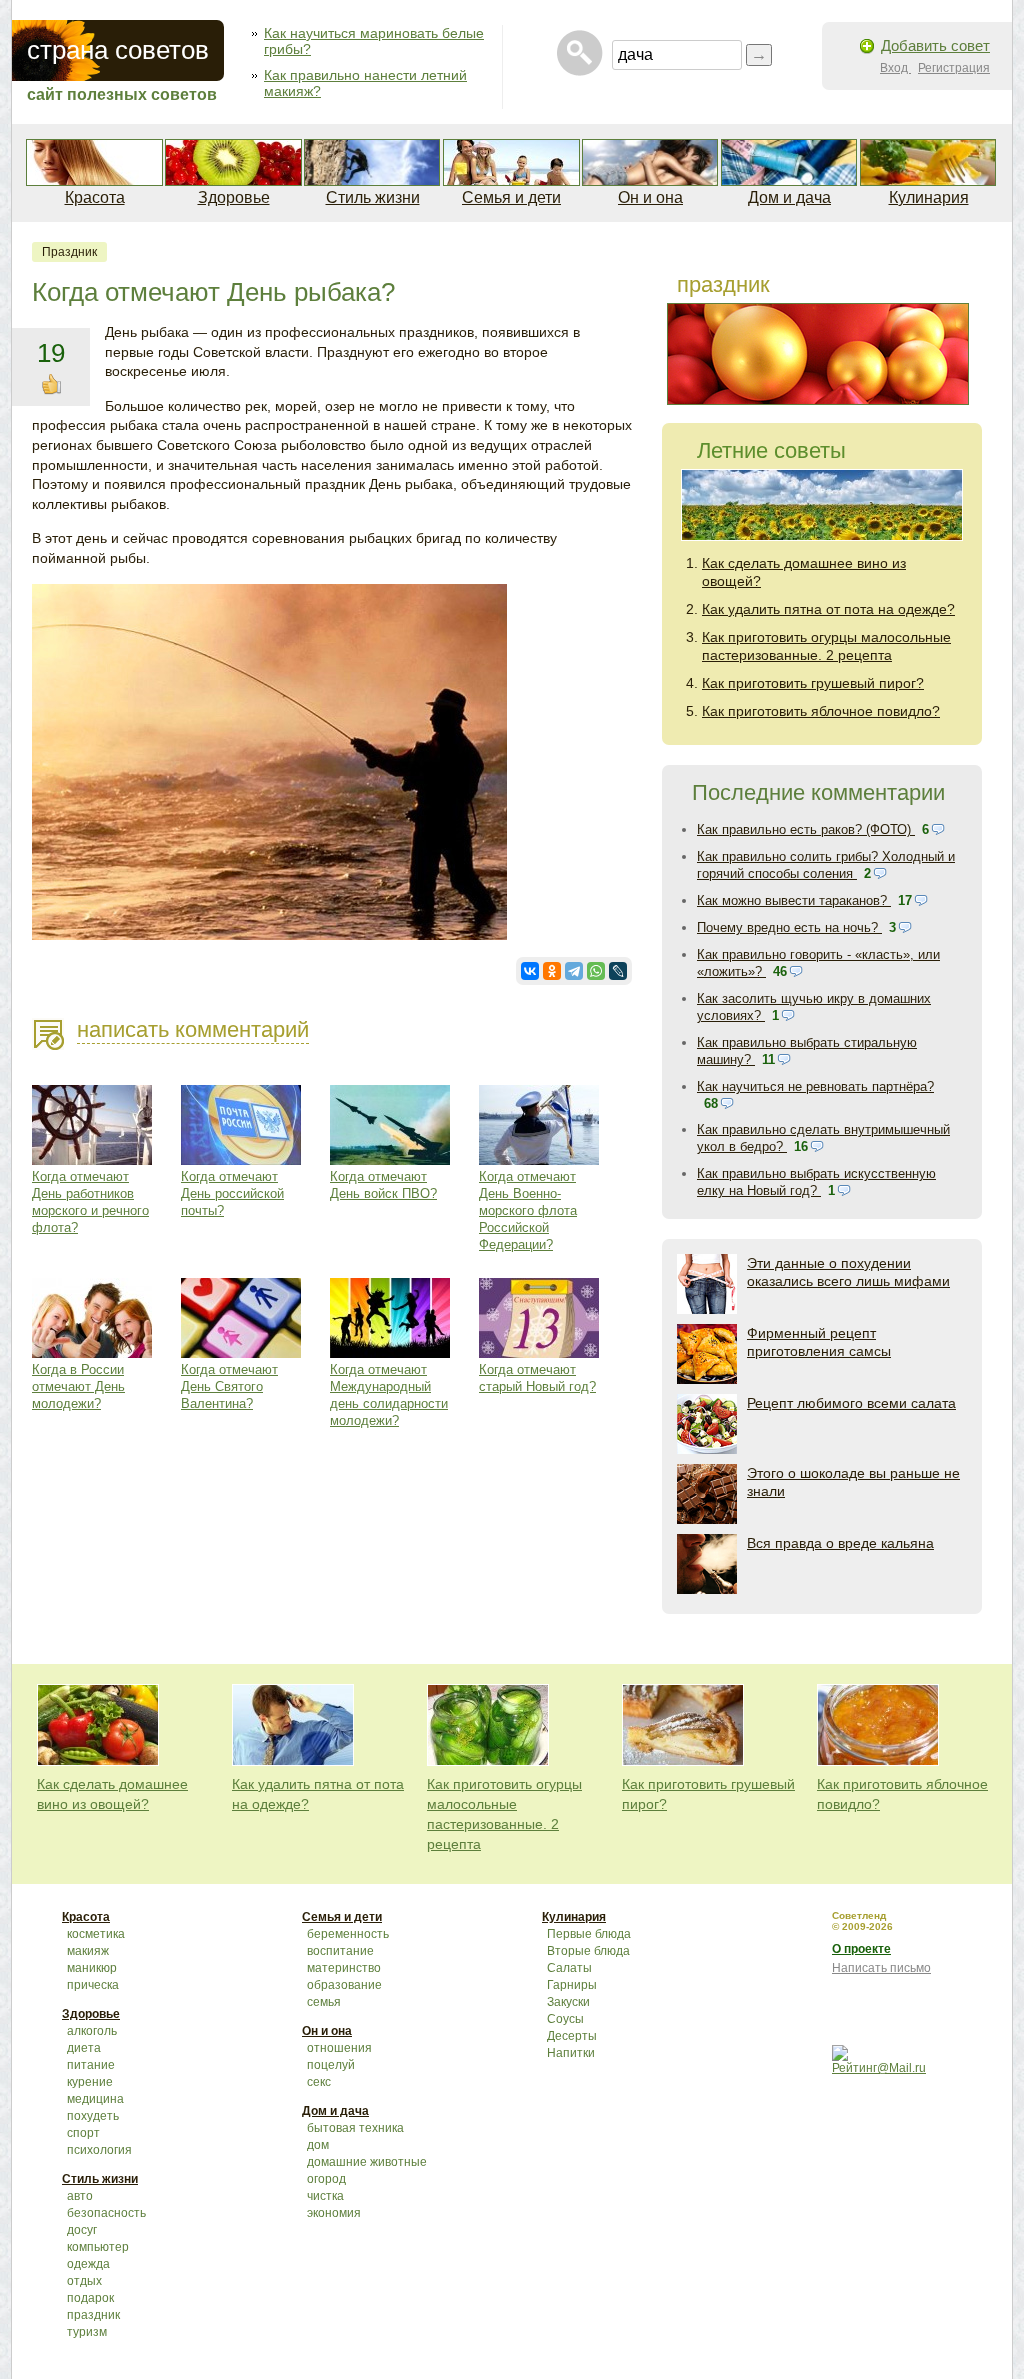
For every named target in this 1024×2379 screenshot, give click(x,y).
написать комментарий (193, 1029)
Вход (895, 68)
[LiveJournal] (618, 971)
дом (318, 2145)
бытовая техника (355, 2128)
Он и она (650, 197)
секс (319, 2082)
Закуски (568, 2002)
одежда (88, 2264)
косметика (96, 1934)
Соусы (565, 2019)
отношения (339, 2048)
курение (90, 2082)
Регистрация (954, 68)
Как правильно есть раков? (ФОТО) (806, 829)
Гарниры (572, 1985)
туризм (87, 2332)
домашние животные (367, 2162)
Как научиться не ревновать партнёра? (815, 1086)
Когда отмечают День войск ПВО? (383, 1185)
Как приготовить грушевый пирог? (813, 683)
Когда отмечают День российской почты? (232, 1193)
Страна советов (118, 50)
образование (344, 1985)
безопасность (106, 2213)
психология (99, 2150)
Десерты (572, 2036)
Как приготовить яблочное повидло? (821, 711)
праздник (69, 252)
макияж (88, 1951)
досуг (82, 2230)
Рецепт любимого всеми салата (851, 1403)
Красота (95, 197)
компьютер (98, 2247)
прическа (93, 1985)
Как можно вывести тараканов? (794, 900)
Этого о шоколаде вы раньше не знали (853, 1482)
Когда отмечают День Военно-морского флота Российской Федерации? (528, 1210)
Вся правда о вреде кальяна (840, 1543)
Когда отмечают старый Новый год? (537, 1378)
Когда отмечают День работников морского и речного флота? (90, 1202)
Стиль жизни (373, 197)
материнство (344, 1968)
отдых (84, 2281)
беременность (348, 1934)
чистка (325, 2196)
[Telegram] (574, 971)
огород (326, 2179)
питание (91, 2065)
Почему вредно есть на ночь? (789, 927)
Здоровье (234, 197)
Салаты (569, 1968)
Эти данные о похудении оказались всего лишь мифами (848, 1272)
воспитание (340, 1951)
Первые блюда (589, 1934)
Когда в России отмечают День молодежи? (78, 1386)
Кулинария (929, 197)
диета (84, 2048)
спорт (83, 2133)
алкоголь (92, 2031)
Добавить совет (935, 45)
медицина (95, 2099)
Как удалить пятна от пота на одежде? (828, 609)
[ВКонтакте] (530, 971)
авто (80, 2196)
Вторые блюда (588, 1951)
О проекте (861, 1949)
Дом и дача (789, 197)
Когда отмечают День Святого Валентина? (229, 1386)
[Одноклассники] (552, 971)
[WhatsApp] (596, 971)
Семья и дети (511, 197)
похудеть (93, 2116)
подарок (90, 2298)
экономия (334, 2213)
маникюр (92, 1968)
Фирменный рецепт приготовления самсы (819, 1342)
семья (324, 2002)
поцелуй (331, 2065)
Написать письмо (881, 1968)
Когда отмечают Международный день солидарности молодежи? (389, 1395)
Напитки (571, 2053)
